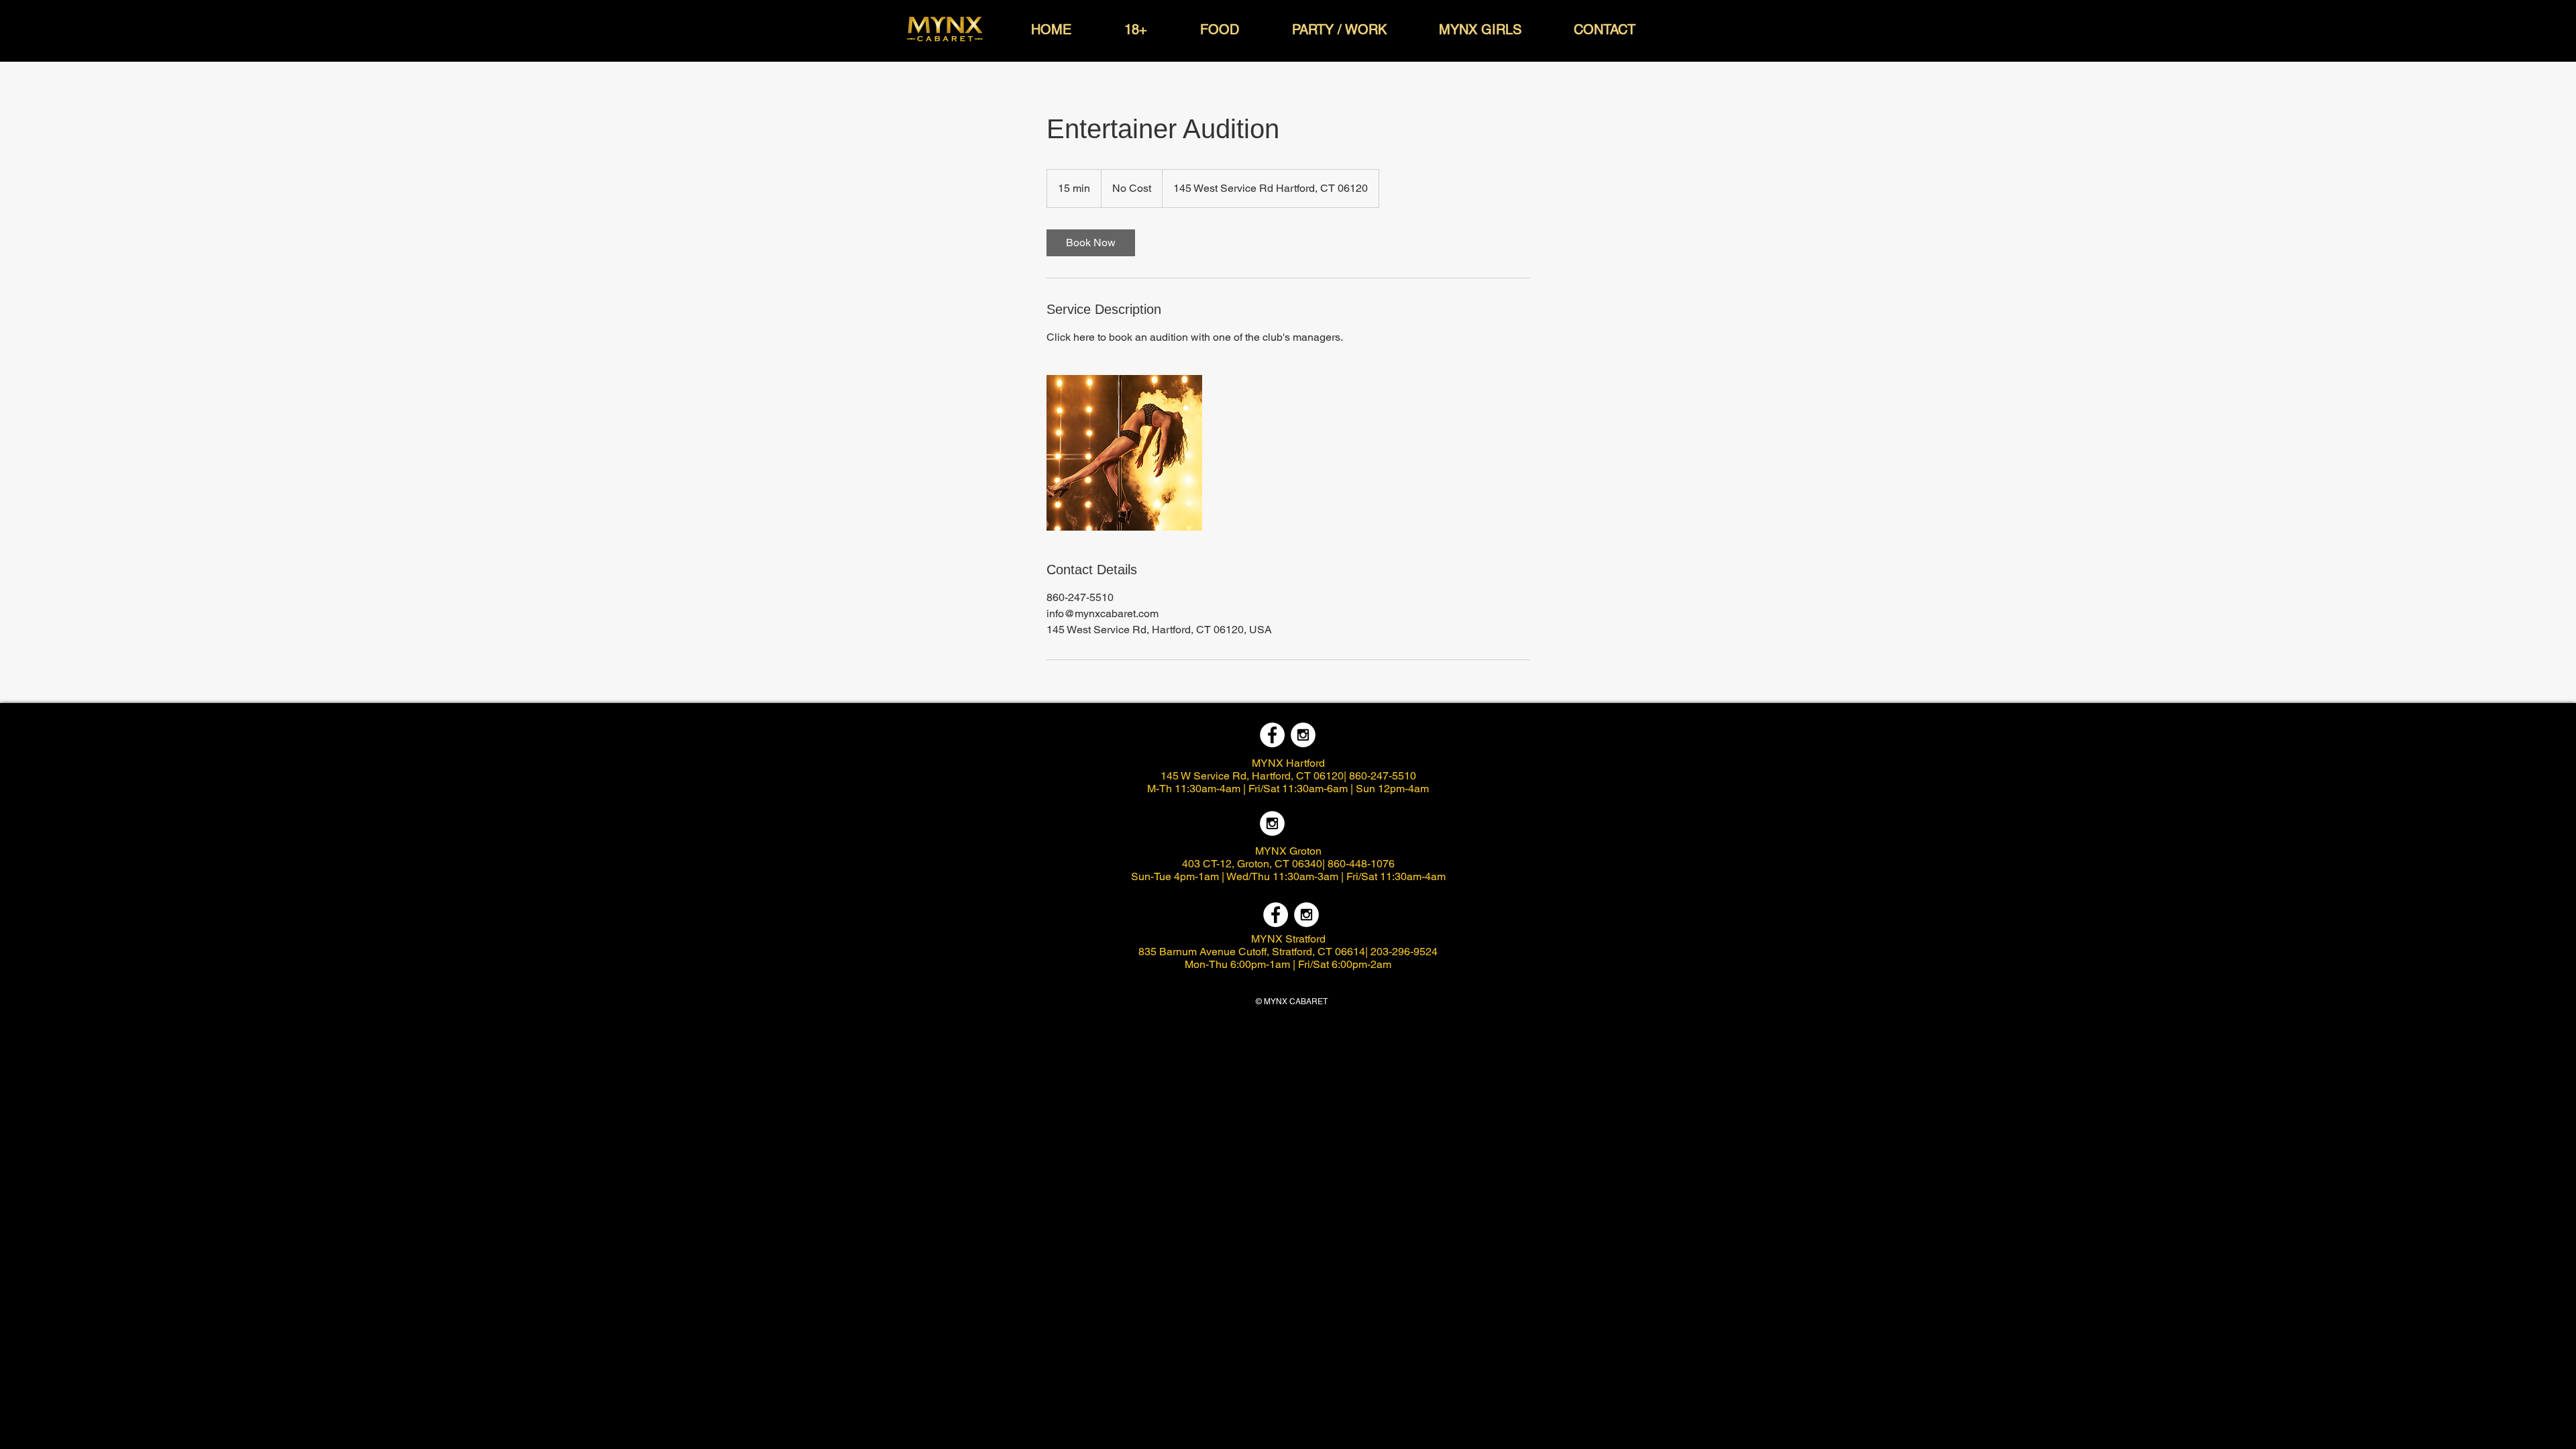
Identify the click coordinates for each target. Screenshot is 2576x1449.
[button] (1051, 30)
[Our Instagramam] (1303, 735)
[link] (1091, 243)
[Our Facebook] (1272, 735)
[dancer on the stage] (1124, 453)
